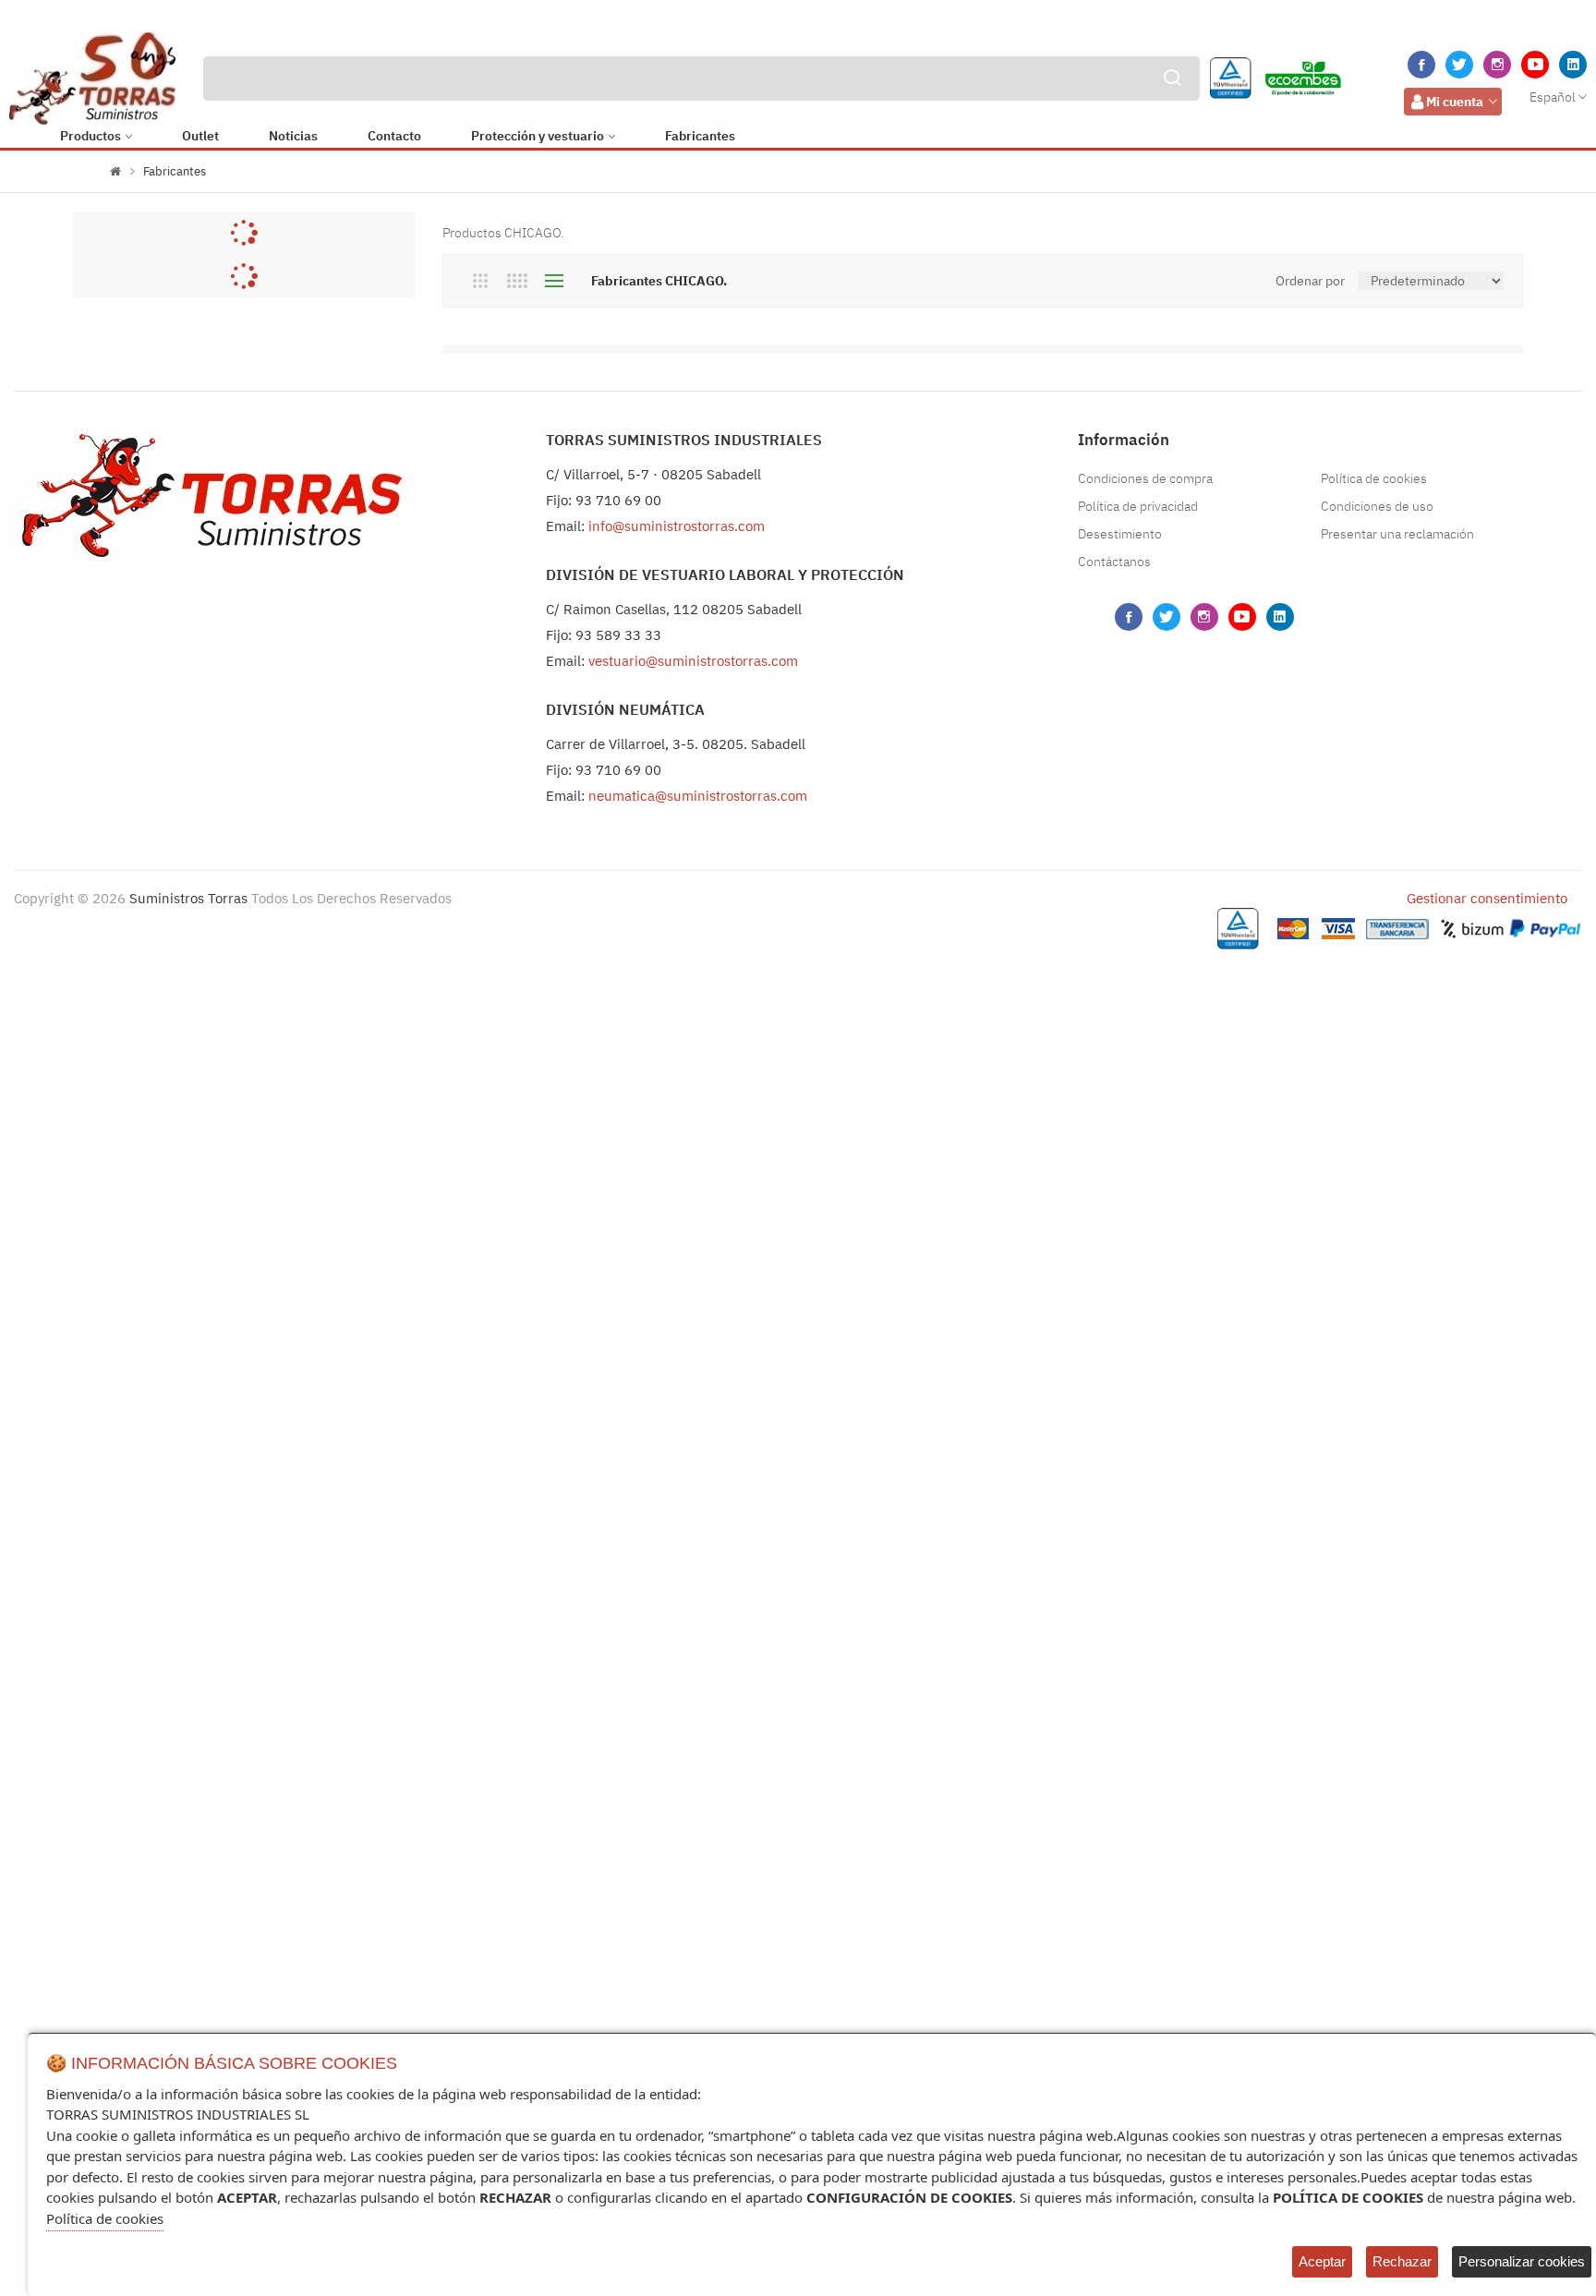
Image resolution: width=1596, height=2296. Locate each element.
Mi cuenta (1455, 102)
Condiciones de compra (1145, 478)
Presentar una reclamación (1397, 534)
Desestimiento (1120, 534)
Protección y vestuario (538, 136)
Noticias (293, 136)
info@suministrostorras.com (677, 526)
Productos (91, 136)
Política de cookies (1374, 478)
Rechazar (1402, 2261)
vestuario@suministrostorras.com (693, 661)
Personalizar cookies (1522, 2261)
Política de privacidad (1138, 506)
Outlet (200, 136)
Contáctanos (1114, 562)
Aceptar (1322, 2261)
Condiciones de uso (1377, 506)
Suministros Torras (188, 898)
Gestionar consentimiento (1487, 898)
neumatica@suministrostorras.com (698, 796)
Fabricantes (700, 136)
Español (1553, 97)
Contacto (394, 136)
